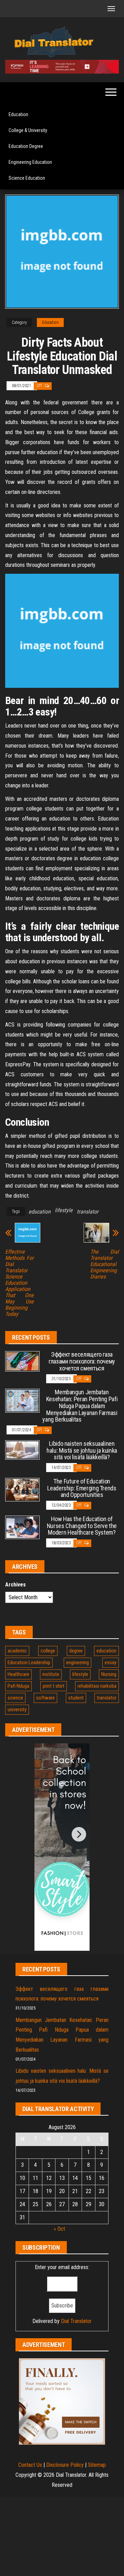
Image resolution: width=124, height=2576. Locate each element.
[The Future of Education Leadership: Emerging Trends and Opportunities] (22, 1489)
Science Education (27, 178)
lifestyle (64, 1210)
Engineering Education (30, 162)
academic (17, 1651)
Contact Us (30, 2465)
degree (76, 1651)
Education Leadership (29, 1662)
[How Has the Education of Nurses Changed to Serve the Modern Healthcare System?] (22, 1527)
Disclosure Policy (65, 2465)
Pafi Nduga (18, 1686)
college (48, 1651)
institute (51, 1674)
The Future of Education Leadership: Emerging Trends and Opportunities (82, 1488)
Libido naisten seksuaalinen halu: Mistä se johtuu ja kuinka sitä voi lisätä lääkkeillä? (82, 1450)
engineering (77, 1662)
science (15, 1698)
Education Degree (26, 146)
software (45, 1698)
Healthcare (18, 1674)
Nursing (109, 1674)
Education (18, 114)
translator (88, 1212)
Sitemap (97, 2465)
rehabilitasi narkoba (97, 1686)
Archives (15, 1585)
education (40, 1212)
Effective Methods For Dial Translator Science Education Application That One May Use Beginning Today (19, 1283)
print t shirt (54, 1686)
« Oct (59, 2229)
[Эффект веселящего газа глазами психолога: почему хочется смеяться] (22, 1361)
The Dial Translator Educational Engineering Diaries (105, 1264)
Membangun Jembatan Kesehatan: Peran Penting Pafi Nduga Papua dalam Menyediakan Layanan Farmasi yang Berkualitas (80, 1406)
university (17, 1709)
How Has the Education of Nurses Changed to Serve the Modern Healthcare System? (82, 1526)
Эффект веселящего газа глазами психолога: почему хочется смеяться (82, 1361)
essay (111, 1662)
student (76, 1698)
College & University (28, 130)
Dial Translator (76, 2321)
